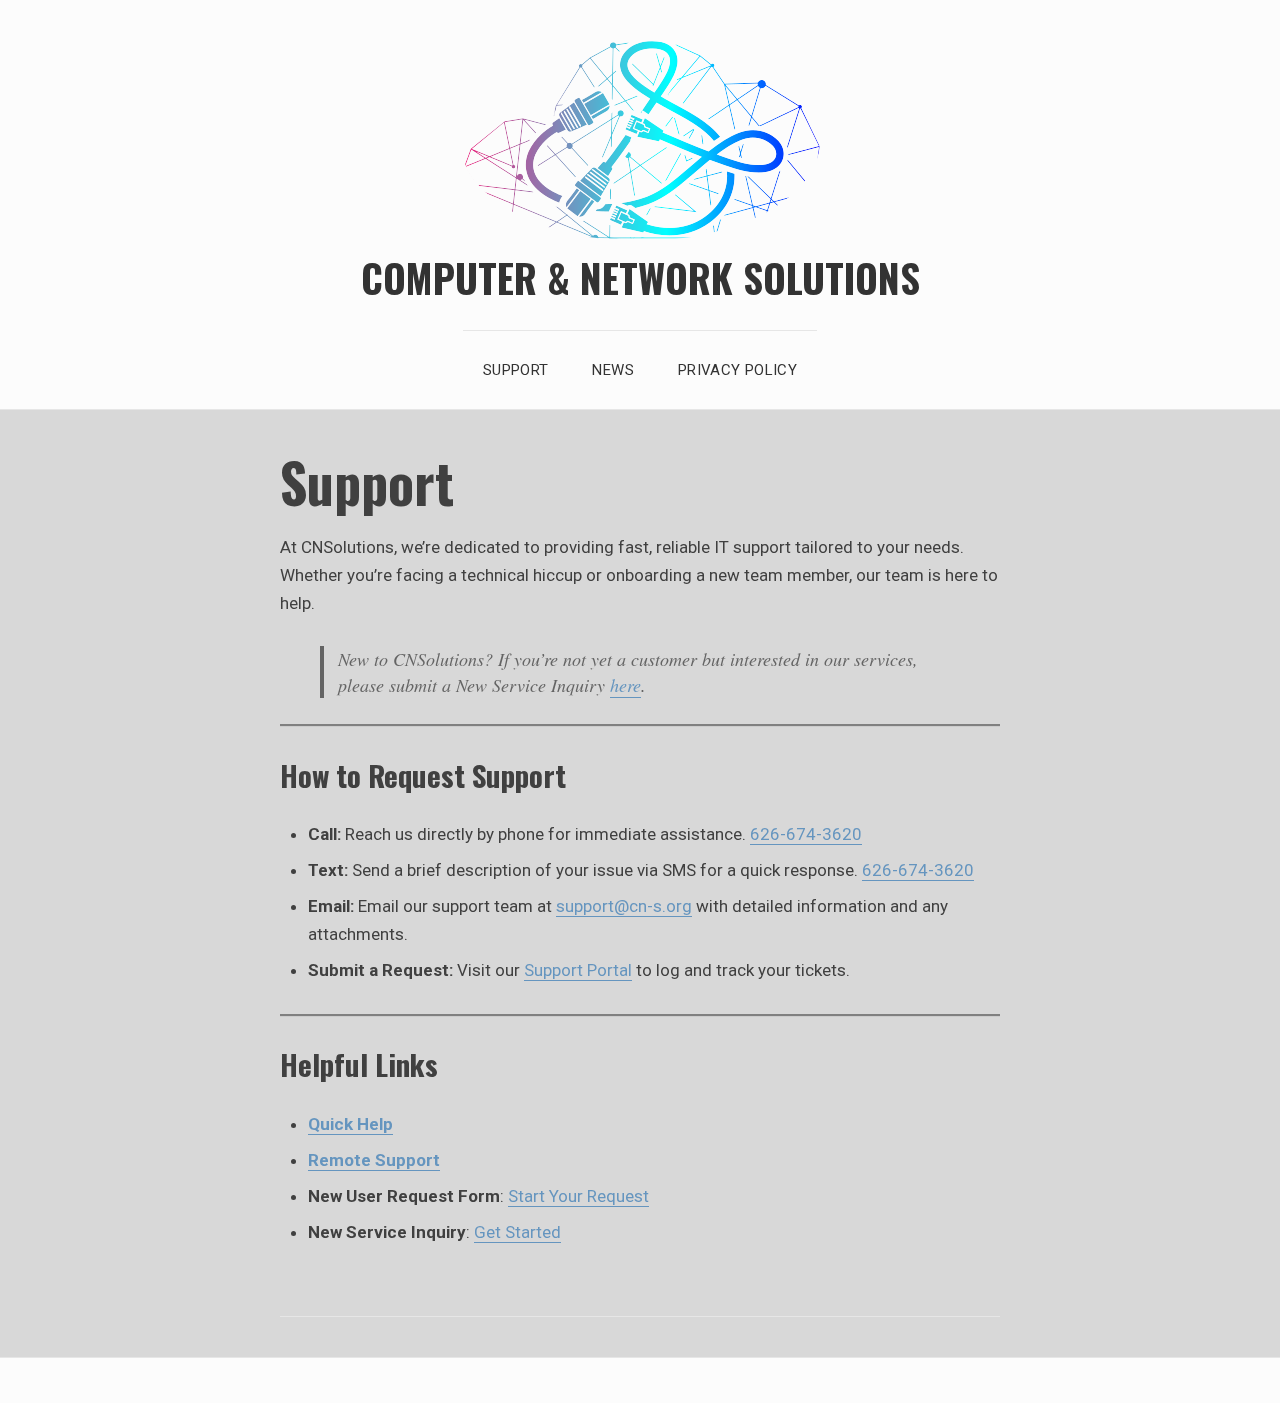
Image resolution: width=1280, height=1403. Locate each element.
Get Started (517, 1232)
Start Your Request (578, 1196)
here (625, 685)
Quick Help (350, 1124)
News (613, 370)
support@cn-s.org (624, 906)
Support (516, 370)
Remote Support (374, 1160)
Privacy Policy (737, 370)
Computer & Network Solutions (640, 277)
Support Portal (578, 970)
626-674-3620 (806, 834)
